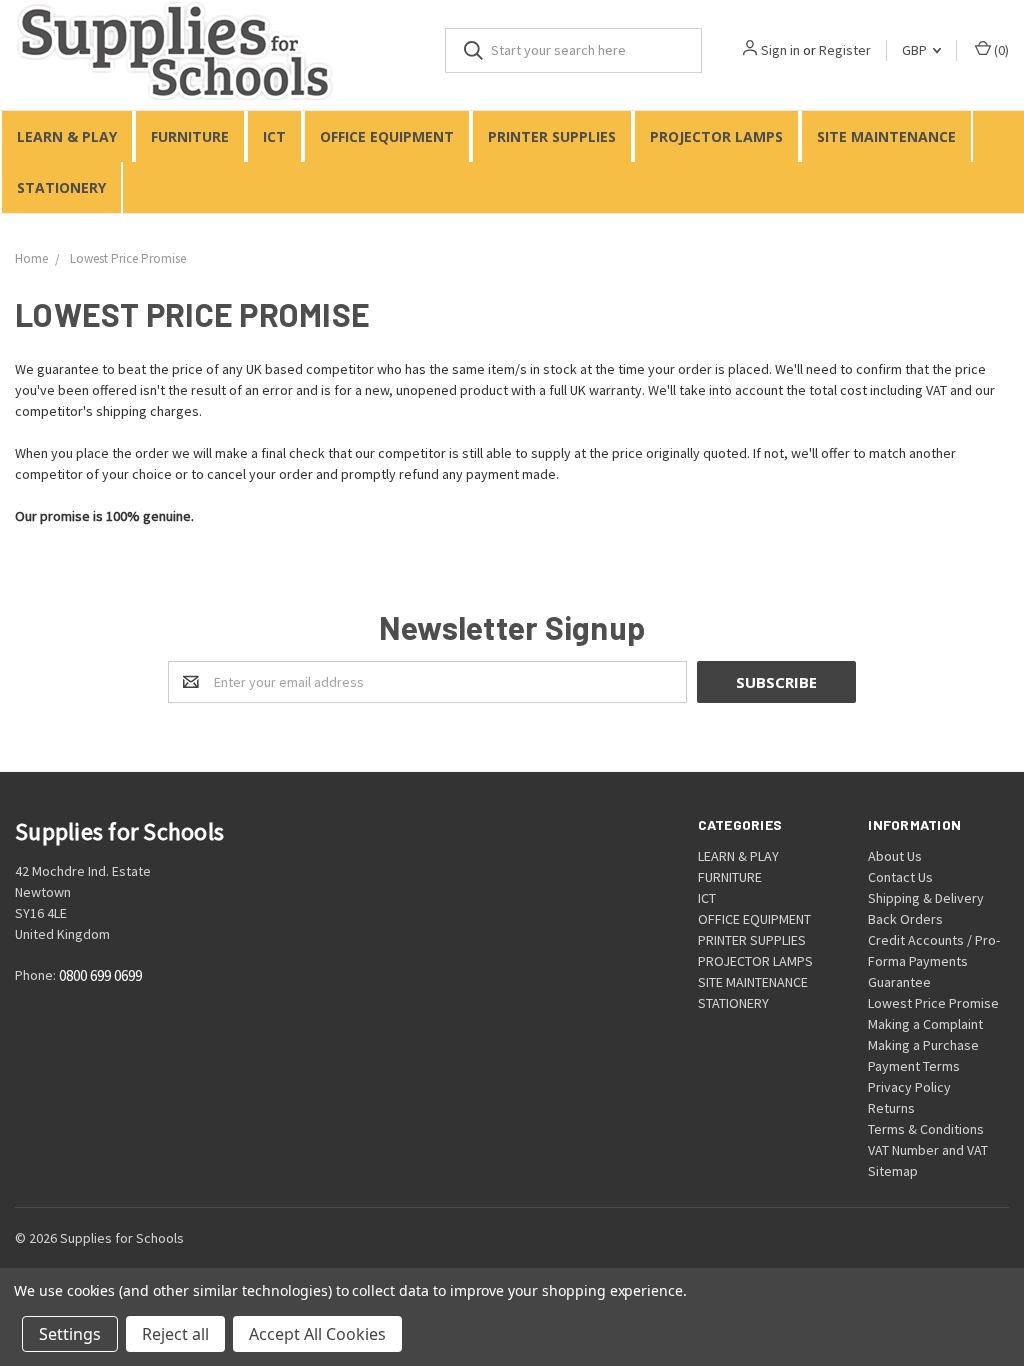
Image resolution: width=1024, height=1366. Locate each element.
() (1000, 50)
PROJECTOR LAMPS (716, 136)
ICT (274, 136)
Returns (891, 1108)
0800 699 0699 (100, 976)
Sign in (780, 50)
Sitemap (893, 1171)
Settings (70, 1334)
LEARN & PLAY (67, 136)
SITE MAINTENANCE (886, 136)
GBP (916, 50)
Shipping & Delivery (926, 898)
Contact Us (900, 877)
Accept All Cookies (317, 1334)
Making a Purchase (923, 1045)
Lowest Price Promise (933, 1003)
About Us (895, 856)
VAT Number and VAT (928, 1150)
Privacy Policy (909, 1087)
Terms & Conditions (926, 1129)
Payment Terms (914, 1066)
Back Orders (905, 919)
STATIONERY (61, 187)
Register (845, 50)
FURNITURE (190, 136)
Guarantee (899, 982)
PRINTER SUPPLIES (552, 136)
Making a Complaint (925, 1024)
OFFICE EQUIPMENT (387, 136)
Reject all (175, 1334)
